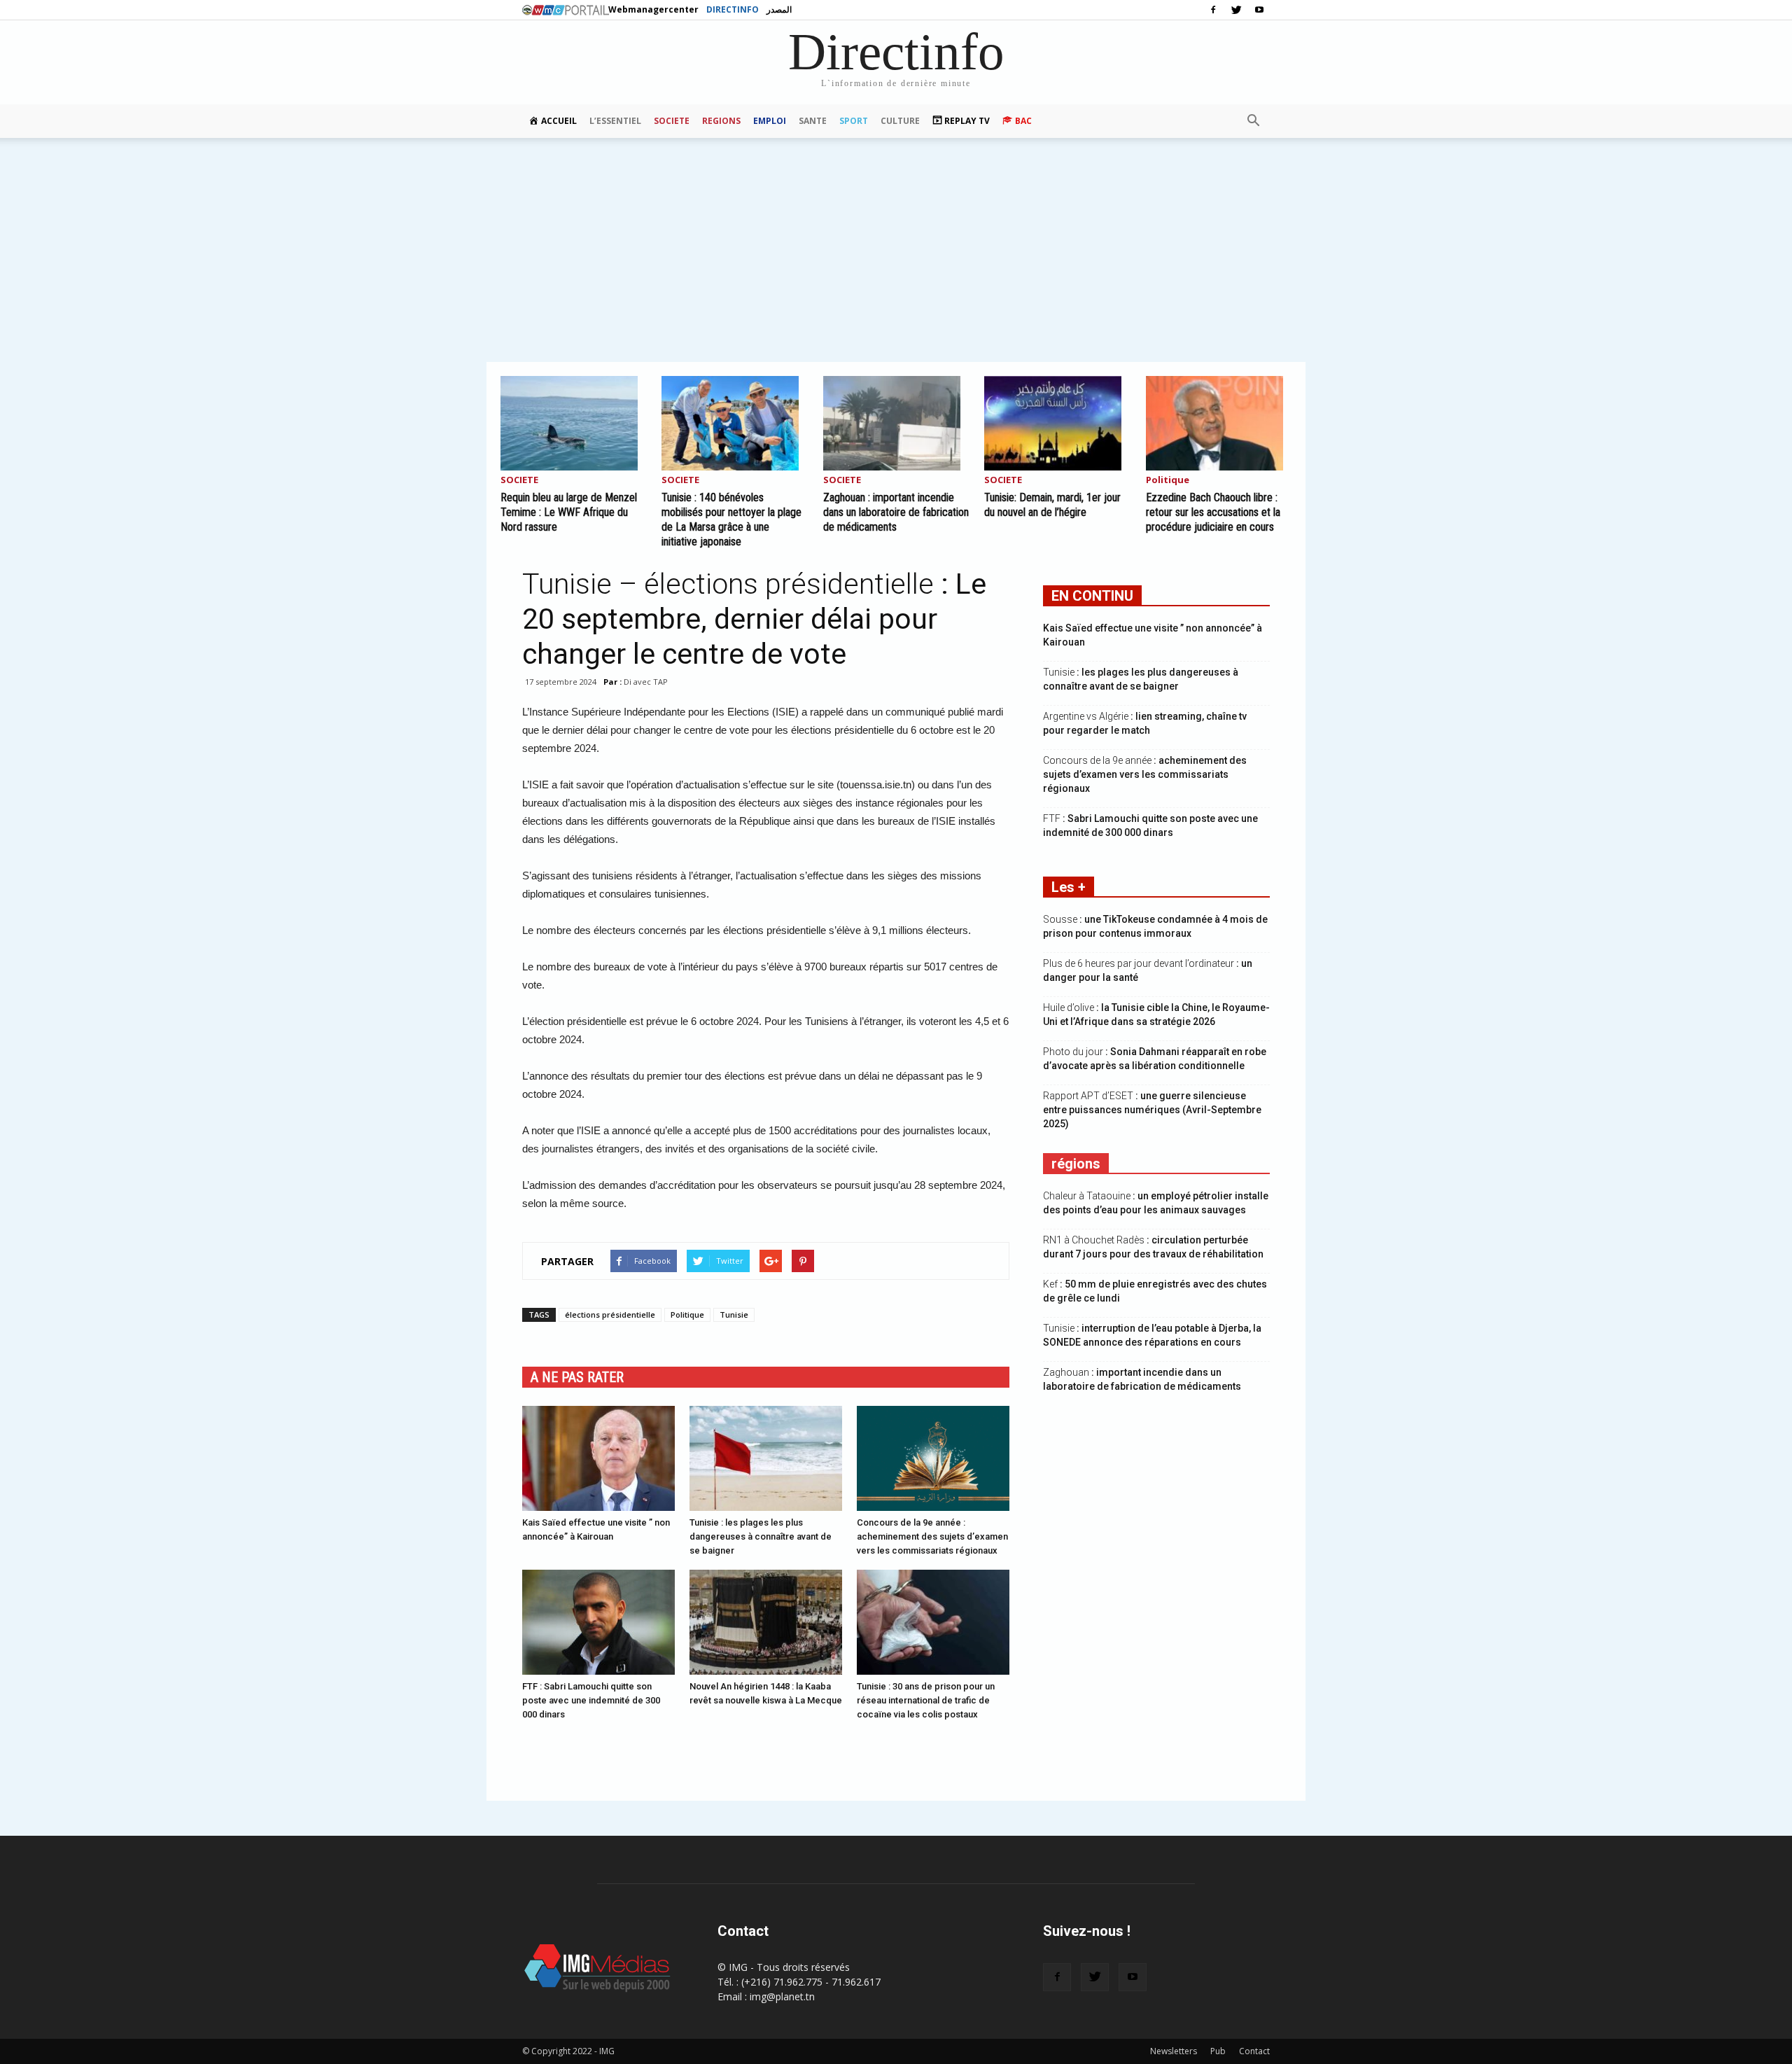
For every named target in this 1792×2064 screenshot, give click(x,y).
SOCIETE (672, 121)
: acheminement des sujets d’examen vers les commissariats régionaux (1145, 774)
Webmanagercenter (653, 9)
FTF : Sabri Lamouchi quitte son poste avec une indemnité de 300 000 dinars (591, 1700)
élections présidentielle (610, 1315)
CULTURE (900, 121)
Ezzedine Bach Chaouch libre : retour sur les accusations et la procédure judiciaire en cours (1213, 512)
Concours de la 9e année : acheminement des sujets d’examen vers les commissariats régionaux (932, 1536)
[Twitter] (1236, 10)
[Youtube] (1259, 10)
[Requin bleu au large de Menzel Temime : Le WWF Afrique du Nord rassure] (573, 423)
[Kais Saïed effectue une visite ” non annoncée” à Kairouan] (598, 1458)
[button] (1253, 121)
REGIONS (721, 121)
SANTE (813, 121)
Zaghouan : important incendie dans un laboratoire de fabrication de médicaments (896, 512)
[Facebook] (1213, 10)
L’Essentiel (615, 121)
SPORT (854, 121)
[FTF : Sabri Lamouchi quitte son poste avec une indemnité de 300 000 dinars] (598, 1622)
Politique (1168, 481)
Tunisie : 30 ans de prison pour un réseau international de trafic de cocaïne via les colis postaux (926, 1700)
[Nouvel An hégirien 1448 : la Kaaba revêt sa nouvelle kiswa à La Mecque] (766, 1622)
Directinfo (733, 9)
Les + (1069, 887)
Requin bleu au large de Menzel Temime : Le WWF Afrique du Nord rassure (569, 512)
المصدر (779, 9)
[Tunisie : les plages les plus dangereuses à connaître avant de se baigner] (766, 1458)
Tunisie (734, 1315)
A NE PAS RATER (577, 1377)
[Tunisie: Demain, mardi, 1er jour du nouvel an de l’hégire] (1057, 423)
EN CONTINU (1092, 596)
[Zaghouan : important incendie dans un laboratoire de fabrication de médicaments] (896, 423)
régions (1076, 1164)
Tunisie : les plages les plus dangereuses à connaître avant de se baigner (761, 1536)
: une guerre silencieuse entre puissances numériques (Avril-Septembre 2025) (1152, 1110)
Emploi (770, 121)
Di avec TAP (646, 682)
